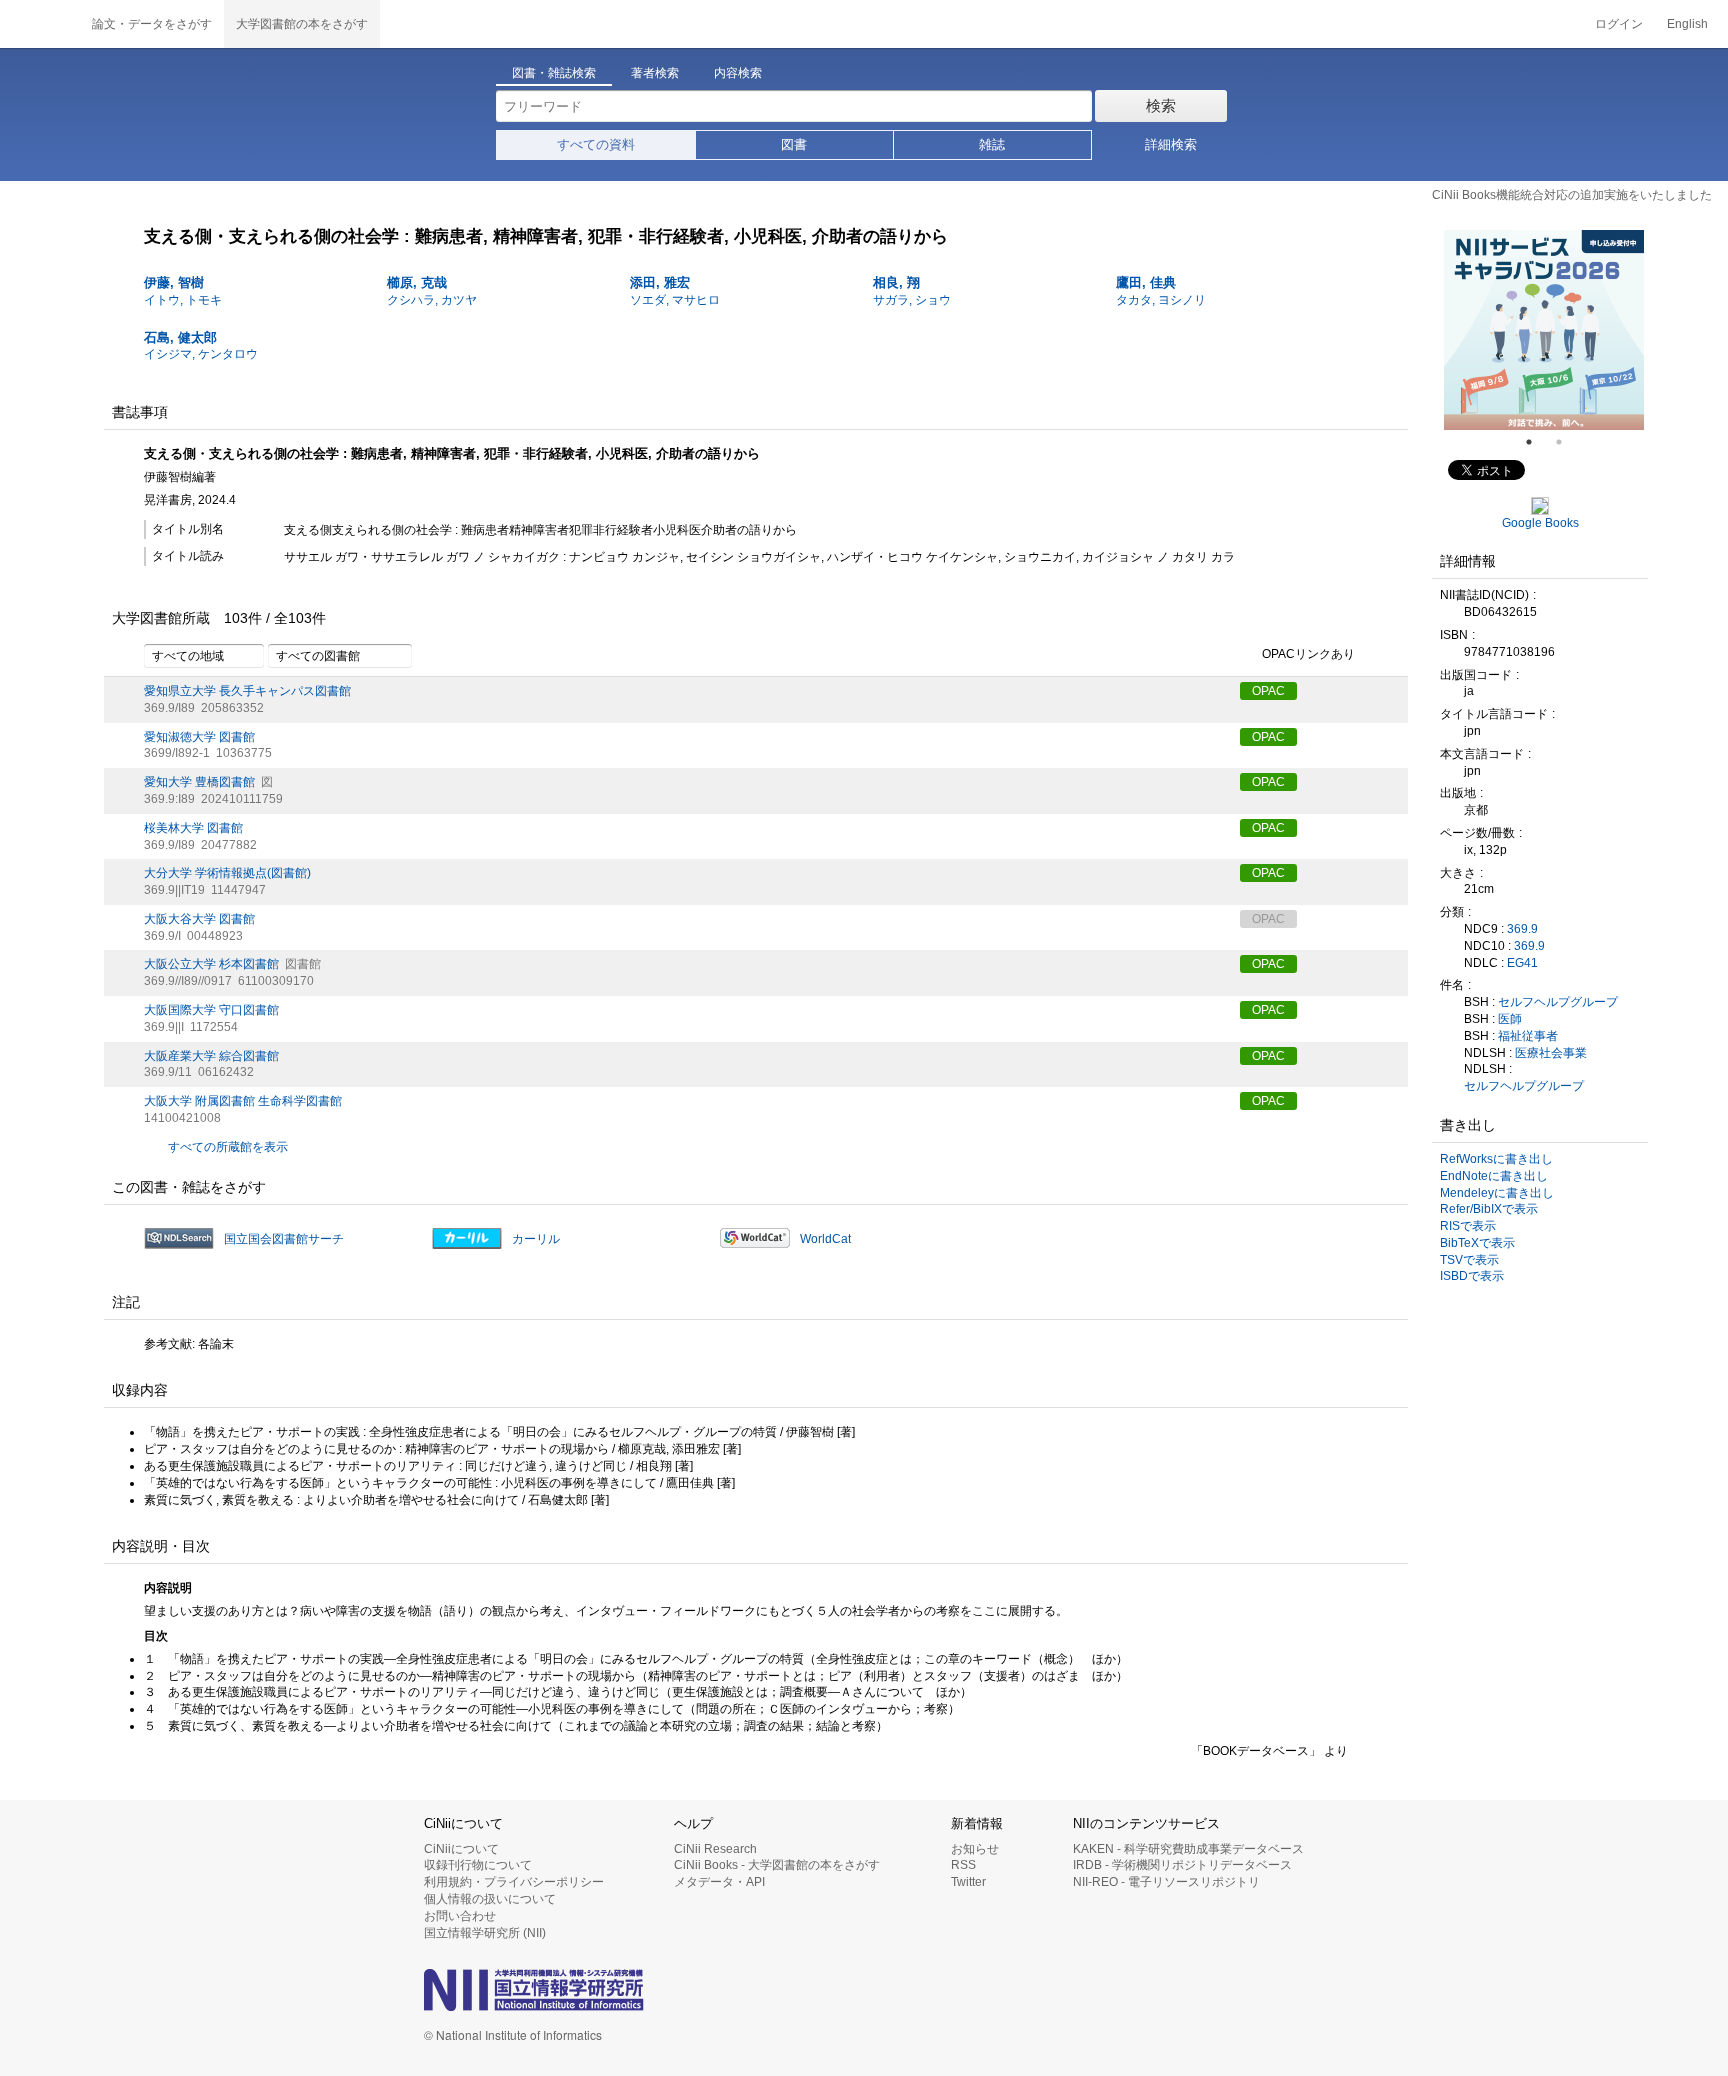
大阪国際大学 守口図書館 (211, 1010)
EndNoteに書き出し (1494, 1176)
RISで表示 (1468, 1226)
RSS (963, 1865)
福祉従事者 (1528, 1036)
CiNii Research (715, 1849)
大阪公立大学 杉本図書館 (211, 964)
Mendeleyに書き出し (1497, 1193)
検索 (1161, 105)
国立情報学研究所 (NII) (485, 1933)
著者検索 (655, 73)
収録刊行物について (478, 1865)
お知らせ (975, 1849)
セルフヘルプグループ (1558, 1002)
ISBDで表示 (1472, 1276)
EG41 (1522, 963)
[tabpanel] (1496, 330)
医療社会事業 (1551, 1053)
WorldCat (825, 1239)
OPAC (1268, 691)
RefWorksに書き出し (1496, 1159)
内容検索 (738, 73)
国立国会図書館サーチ (284, 1239)
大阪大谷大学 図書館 (199, 919)
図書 (794, 144)
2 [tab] (1567, 442)
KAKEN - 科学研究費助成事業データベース (1188, 1849)
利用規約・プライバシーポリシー (514, 1882)
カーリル (536, 1239)
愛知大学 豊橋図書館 (199, 782)
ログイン (1619, 24)
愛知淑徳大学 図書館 (199, 737)
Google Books (1540, 523)
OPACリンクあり (1308, 654)
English (1687, 24)
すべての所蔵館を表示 (228, 1147)
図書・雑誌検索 (554, 73)
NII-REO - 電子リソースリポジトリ (1166, 1882)
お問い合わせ (460, 1916)
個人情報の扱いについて (490, 1899)
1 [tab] (1537, 442)
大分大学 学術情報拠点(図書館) (227, 873)
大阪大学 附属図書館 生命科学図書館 (243, 1101)
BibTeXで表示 (1477, 1243)
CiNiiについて (461, 1849)
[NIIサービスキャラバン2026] (1496, 330)
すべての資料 (596, 144)
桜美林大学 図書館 (193, 828)
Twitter (968, 1882)
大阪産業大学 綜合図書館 (211, 1056)
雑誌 (992, 144)
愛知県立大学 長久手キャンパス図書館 (247, 691)
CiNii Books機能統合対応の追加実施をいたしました (1572, 195)
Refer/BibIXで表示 (1489, 1209)
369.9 (1522, 929)
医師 (1510, 1019)
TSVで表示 (1469, 1260)
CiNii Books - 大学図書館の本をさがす (777, 1865)
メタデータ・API (719, 1882)
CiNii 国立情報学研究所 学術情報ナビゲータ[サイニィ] (40, 24)
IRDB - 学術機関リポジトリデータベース (1182, 1865)
